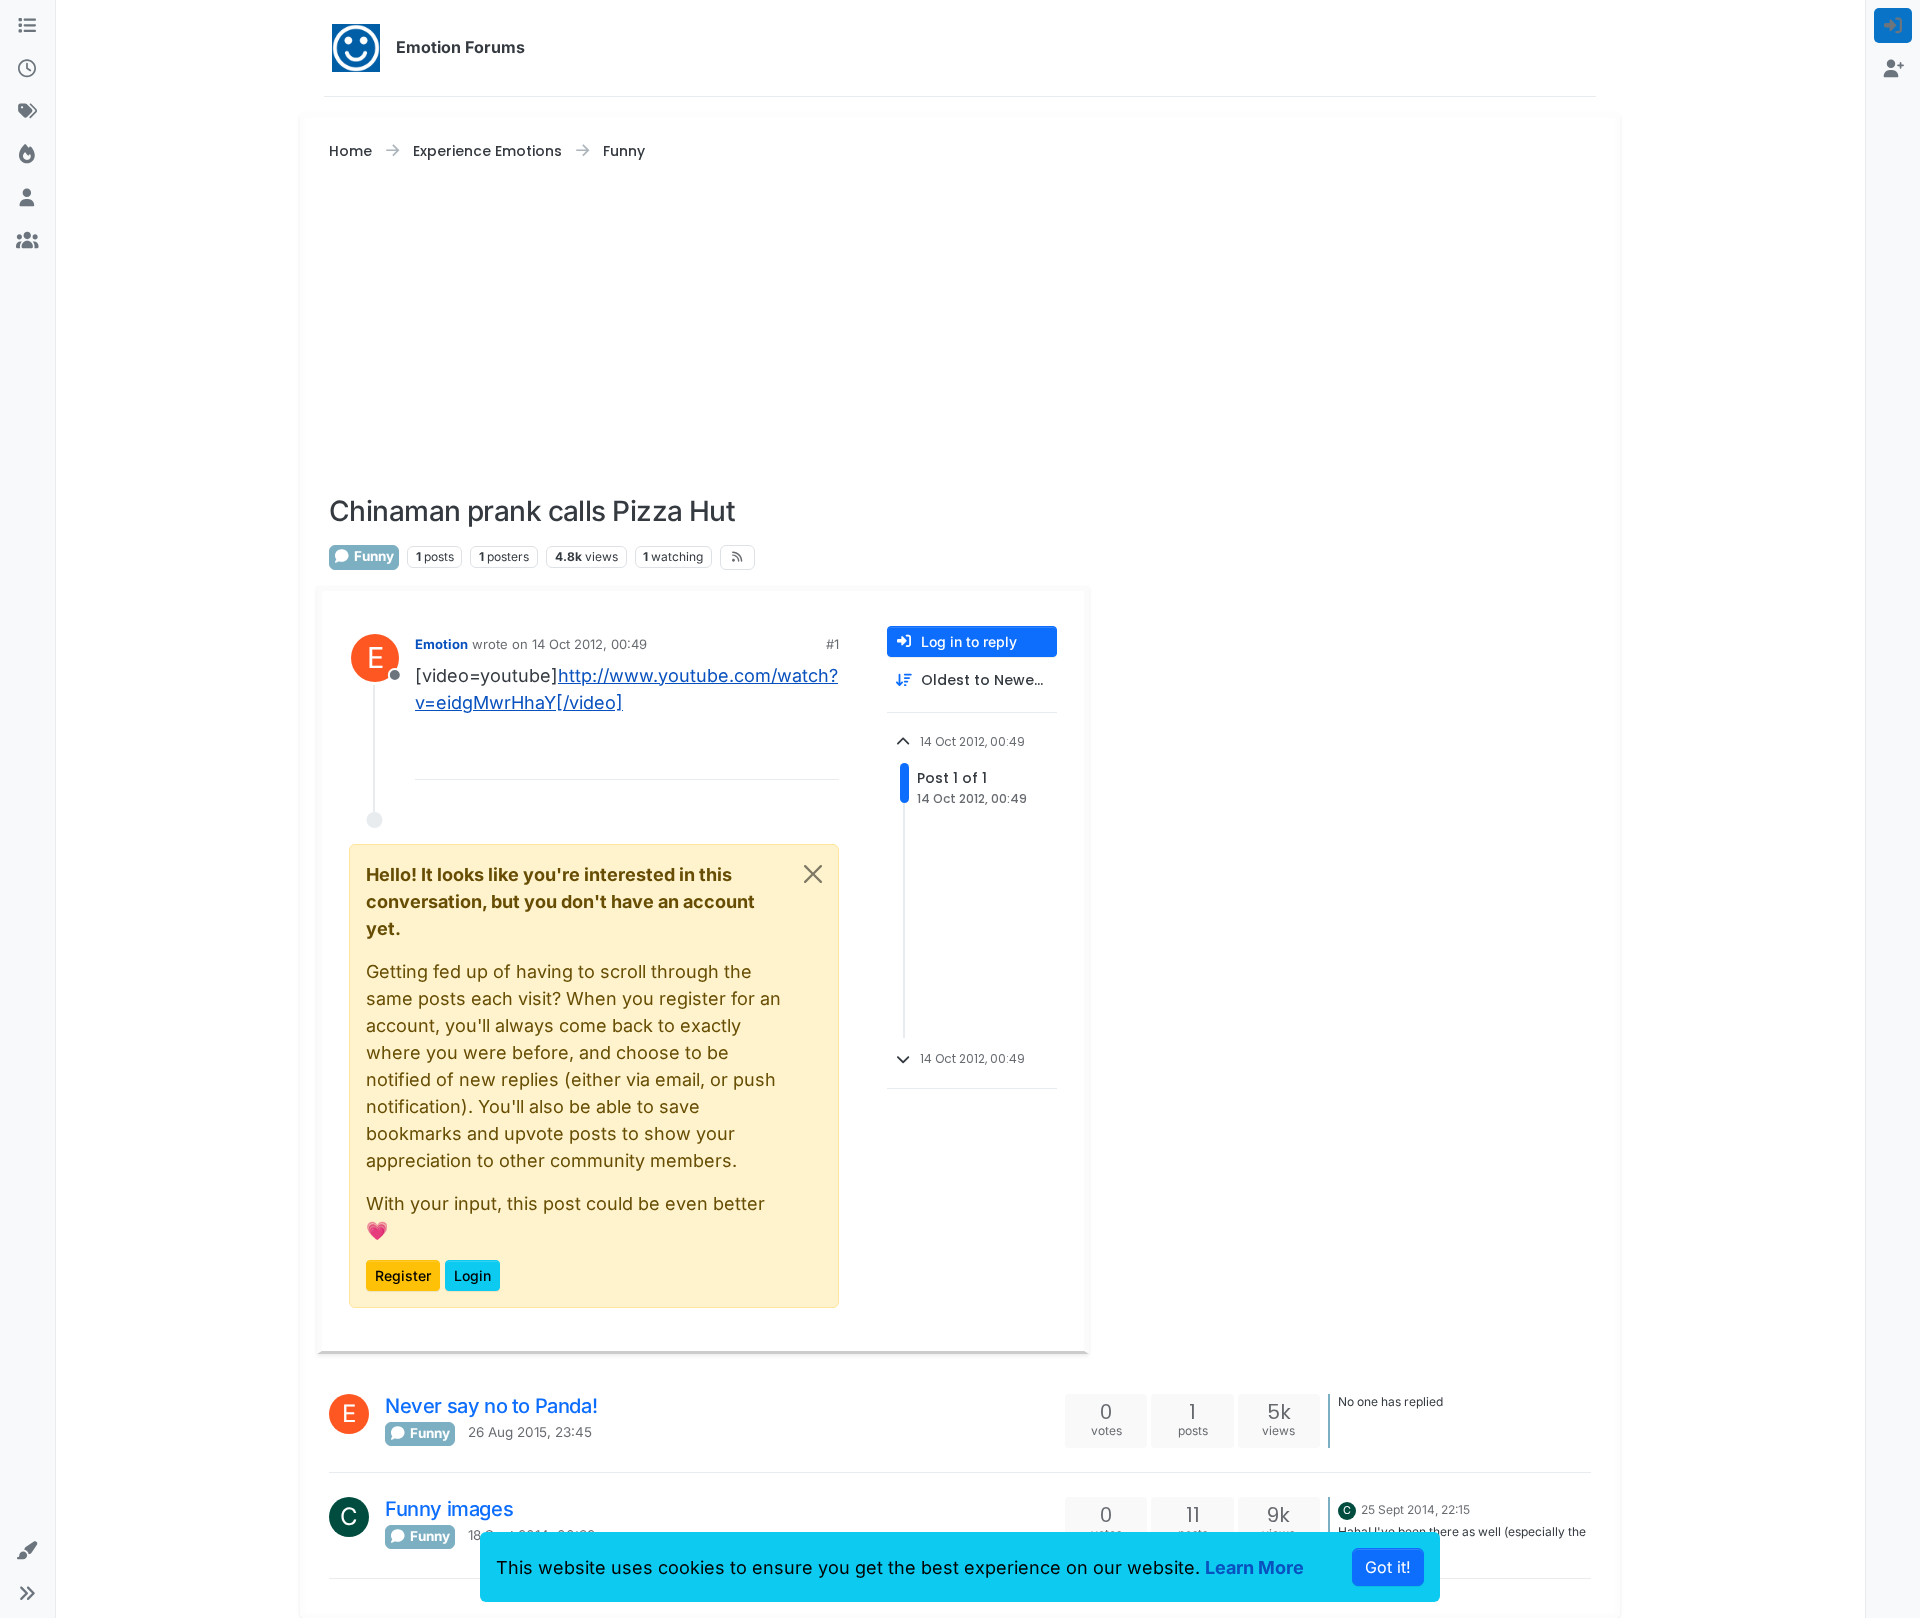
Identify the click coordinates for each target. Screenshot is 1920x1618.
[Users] (27, 197)
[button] (27, 1550)
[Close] (813, 874)
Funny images (449, 1509)
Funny (372, 556)
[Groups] (27, 240)
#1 (832, 644)
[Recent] (27, 68)
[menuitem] (1893, 25)
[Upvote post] (786, 755)
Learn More (1254, 1567)
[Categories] (27, 25)
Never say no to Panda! (491, 1406)
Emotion (441, 644)
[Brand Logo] (356, 48)
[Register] (1893, 68)
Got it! (1388, 1567)
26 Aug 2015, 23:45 (530, 1432)
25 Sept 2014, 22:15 (1415, 1509)
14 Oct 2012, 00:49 (589, 644)
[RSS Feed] (737, 557)
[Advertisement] (960, 329)
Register (403, 1275)
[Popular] (27, 154)
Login (472, 1275)
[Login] (1893, 25)
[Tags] (27, 111)
